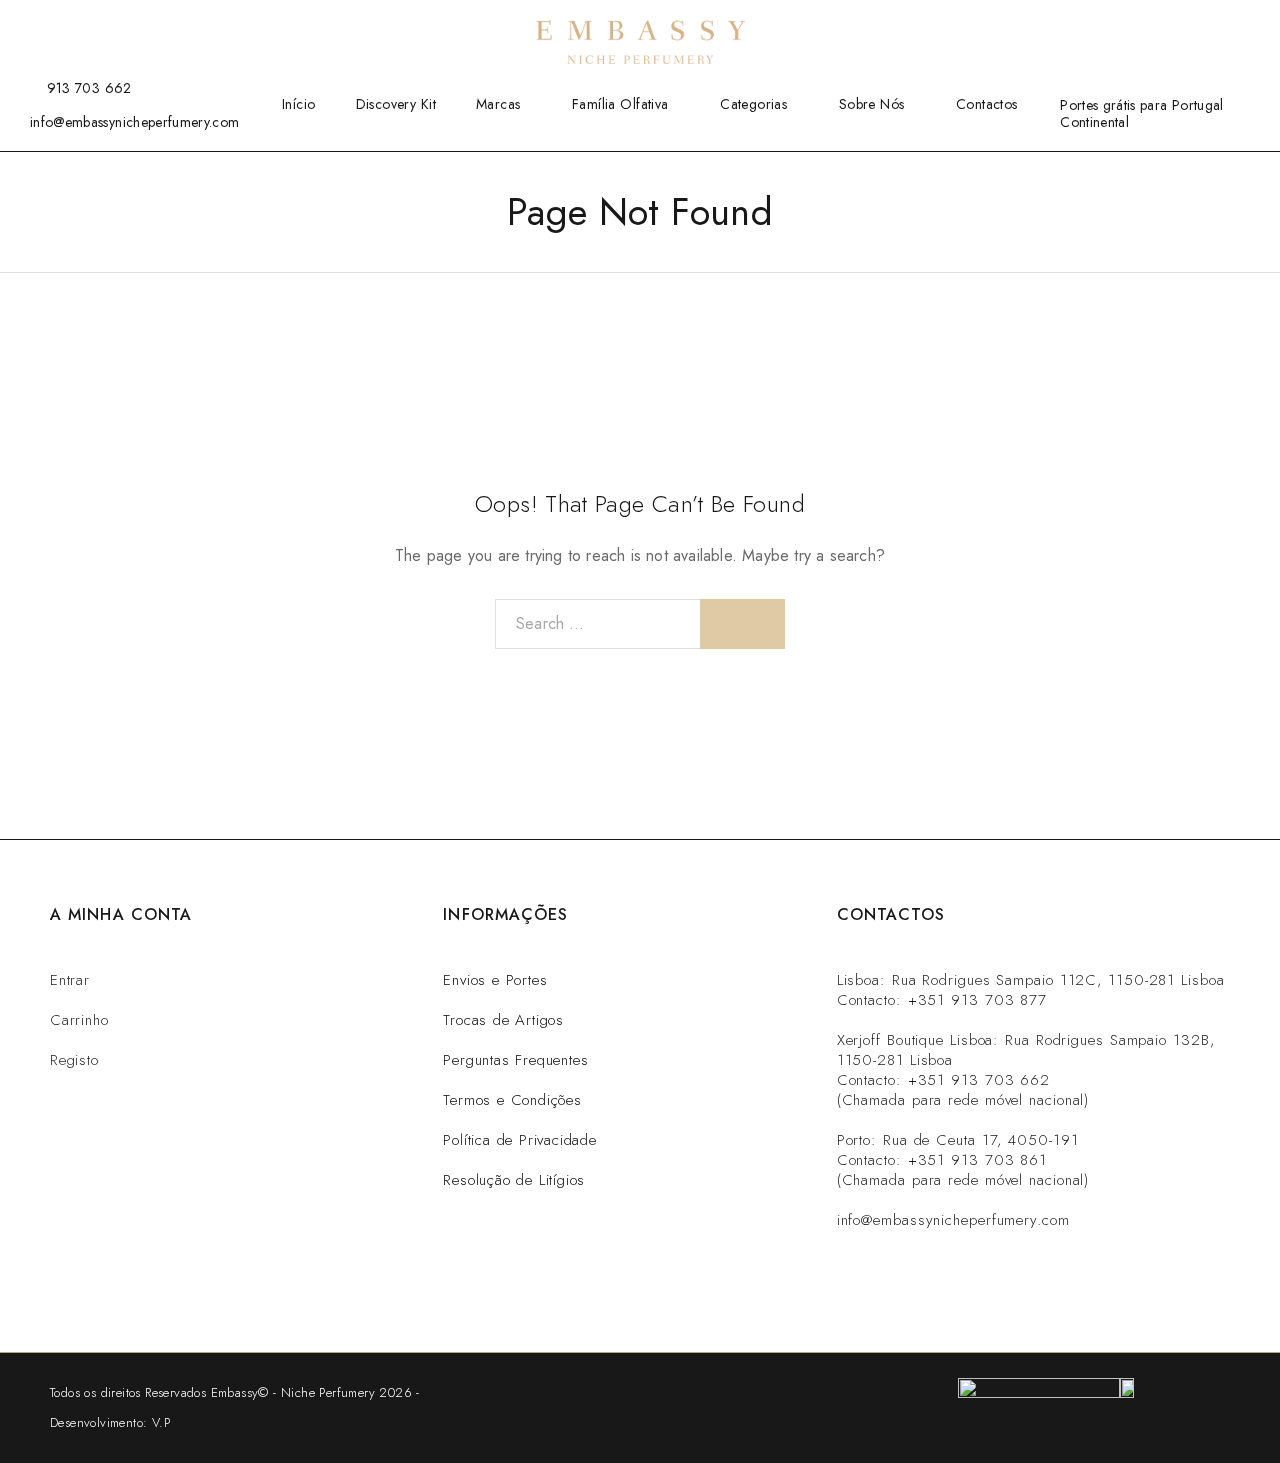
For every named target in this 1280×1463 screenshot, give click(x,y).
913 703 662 (89, 88)
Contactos (987, 104)
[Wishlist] (1211, 27)
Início (299, 104)
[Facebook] (35, 27)
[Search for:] (598, 624)
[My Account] (1179, 28)
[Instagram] (66, 27)
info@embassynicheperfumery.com (135, 122)
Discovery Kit (396, 104)
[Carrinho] (1244, 27)
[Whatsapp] (931, 1277)
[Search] (1147, 28)
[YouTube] (96, 27)
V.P (161, 1422)
